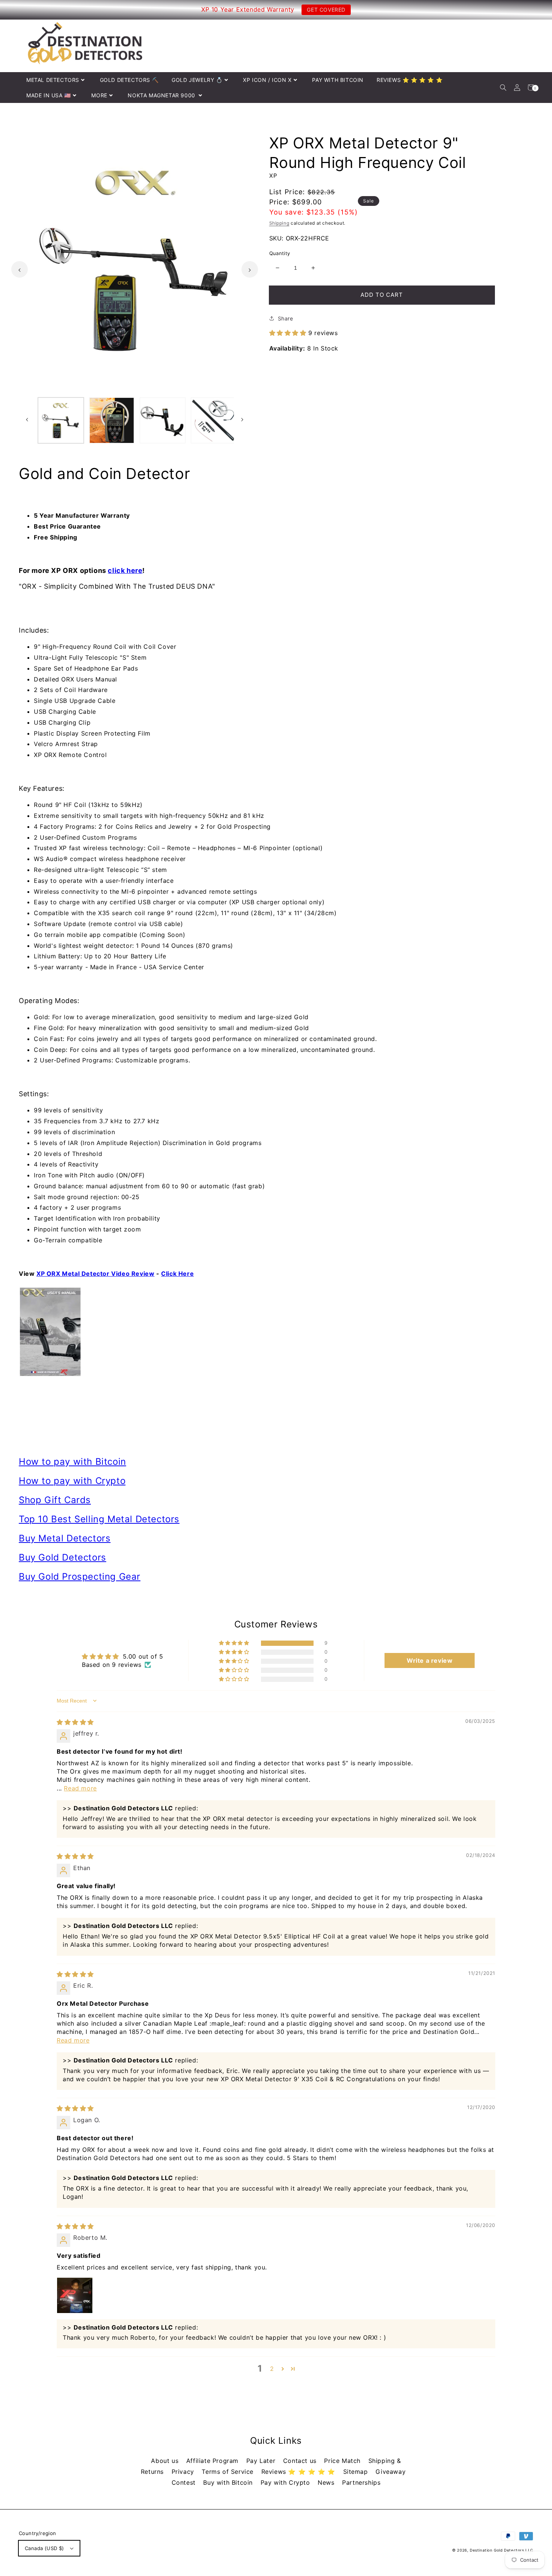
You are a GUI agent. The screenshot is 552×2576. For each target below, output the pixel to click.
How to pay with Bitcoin (72, 1462)
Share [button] (286, 318)
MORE (99, 95)
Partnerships (361, 2482)
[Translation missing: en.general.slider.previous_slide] (20, 269)
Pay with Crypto (287, 2482)
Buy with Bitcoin (229, 2482)
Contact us (301, 2461)
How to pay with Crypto (72, 1481)
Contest (185, 2482)
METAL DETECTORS (53, 80)
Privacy (184, 2472)
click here (125, 570)
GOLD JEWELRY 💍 (197, 80)
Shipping (279, 223)
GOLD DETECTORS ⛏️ (129, 80)
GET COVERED (326, 10)
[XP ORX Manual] (276, 1332)
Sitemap (357, 2472)
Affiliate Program (213, 2461)
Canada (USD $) (44, 2548)
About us (166, 2461)
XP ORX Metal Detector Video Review (95, 1274)
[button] (503, 87)
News (327, 2482)
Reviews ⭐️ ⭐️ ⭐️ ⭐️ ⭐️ (299, 2472)
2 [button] (272, 2369)
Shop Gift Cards (55, 1500)
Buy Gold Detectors (63, 1557)
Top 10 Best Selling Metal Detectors (99, 1519)
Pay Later (262, 2461)
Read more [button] (80, 1788)
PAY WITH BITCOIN (338, 80)
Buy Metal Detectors (65, 1538)
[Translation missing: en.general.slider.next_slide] (250, 269)
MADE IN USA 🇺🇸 (49, 95)
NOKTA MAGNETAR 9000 (162, 95)
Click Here (177, 1274)
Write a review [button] (430, 1660)
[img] (75, 1722)
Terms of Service (228, 2472)
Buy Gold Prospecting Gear (80, 1577)
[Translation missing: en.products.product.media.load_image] (61, 420)
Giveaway (391, 2472)
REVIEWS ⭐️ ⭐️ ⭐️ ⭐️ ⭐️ (409, 80)
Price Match (343, 2461)
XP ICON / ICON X (267, 80)
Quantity (280, 253)
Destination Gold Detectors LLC (501, 2550)
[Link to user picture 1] (75, 2295)
